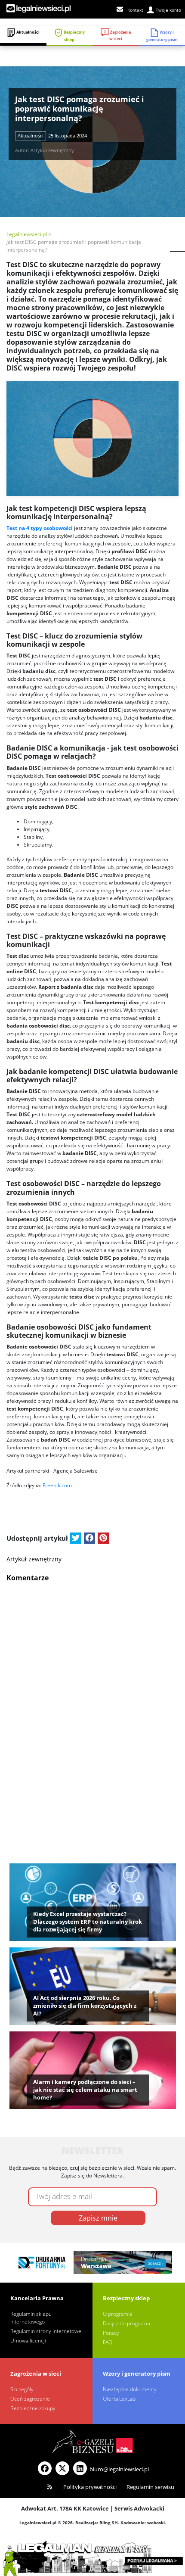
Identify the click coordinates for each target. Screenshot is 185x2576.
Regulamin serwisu (150, 2487)
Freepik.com (57, 1485)
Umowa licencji (28, 2341)
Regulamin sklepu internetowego (31, 2318)
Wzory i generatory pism (137, 2374)
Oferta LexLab (119, 2399)
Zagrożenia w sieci (120, 36)
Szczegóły (22, 2389)
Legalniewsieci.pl (27, 234)
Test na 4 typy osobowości (40, 528)
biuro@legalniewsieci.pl (119, 2469)
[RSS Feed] (50, 2487)
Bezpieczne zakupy (33, 2408)
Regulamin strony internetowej (46, 2331)
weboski (156, 2523)
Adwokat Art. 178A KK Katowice (65, 2508)
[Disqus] (92, 1695)
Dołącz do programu (126, 2323)
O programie (118, 2314)
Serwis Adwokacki (139, 2508)
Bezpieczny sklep (74, 36)
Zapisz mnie (98, 2218)
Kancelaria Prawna (37, 2298)
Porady (111, 2333)
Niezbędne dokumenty (130, 2389)
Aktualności (28, 32)
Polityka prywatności (90, 2487)
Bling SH (109, 2523)
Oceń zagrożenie (30, 2399)
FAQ (108, 2342)
